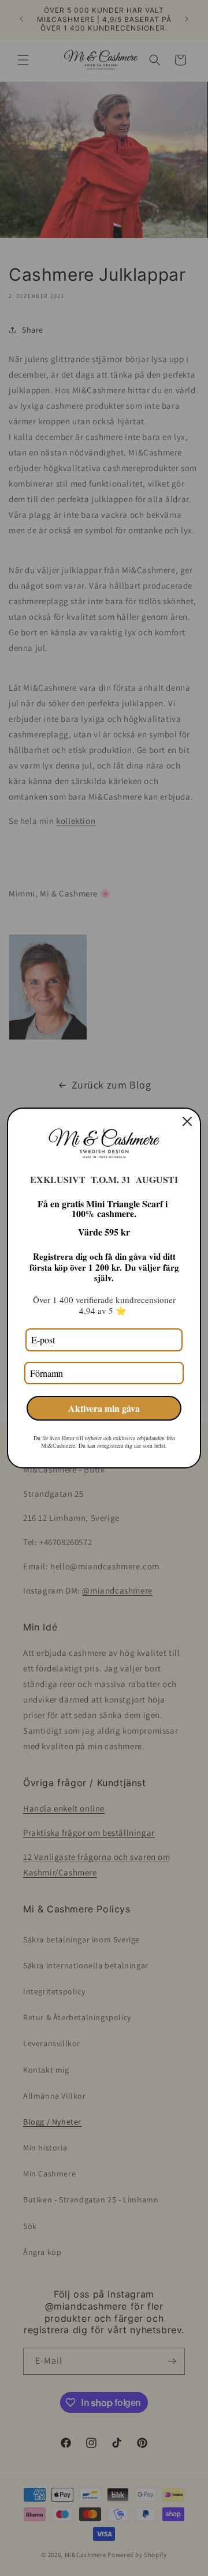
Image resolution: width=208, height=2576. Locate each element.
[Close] (187, 1121)
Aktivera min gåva (104, 1408)
